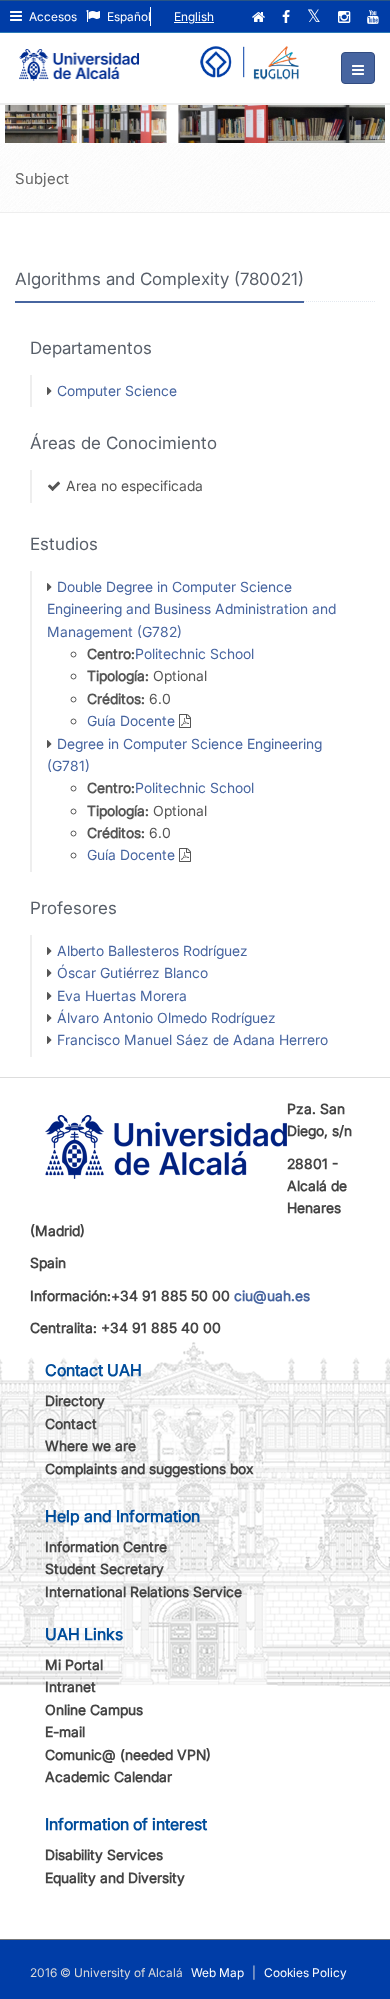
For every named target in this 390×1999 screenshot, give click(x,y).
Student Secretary (104, 1568)
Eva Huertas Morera (122, 995)
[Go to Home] (79, 56)
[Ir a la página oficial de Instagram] (346, 17)
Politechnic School (194, 653)
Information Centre (106, 1546)
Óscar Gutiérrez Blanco (132, 972)
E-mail (65, 1731)
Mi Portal (74, 1664)
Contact (71, 1423)
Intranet (70, 1686)
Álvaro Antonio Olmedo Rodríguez (166, 1017)
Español (127, 16)
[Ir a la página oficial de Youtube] (375, 17)
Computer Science (117, 390)
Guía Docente (131, 720)
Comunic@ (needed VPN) (128, 1754)
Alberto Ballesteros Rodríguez (152, 950)
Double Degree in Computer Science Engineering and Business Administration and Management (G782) (191, 609)
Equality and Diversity (115, 1877)
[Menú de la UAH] (358, 68)
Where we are (90, 1445)
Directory (75, 1400)
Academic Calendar (108, 1776)
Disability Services (104, 1854)
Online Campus (94, 1709)
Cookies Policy (305, 1972)
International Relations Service (143, 1591)
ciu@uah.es (272, 1295)
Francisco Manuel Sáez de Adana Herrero (192, 1039)
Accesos (51, 16)
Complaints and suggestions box (149, 1468)
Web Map (217, 1972)
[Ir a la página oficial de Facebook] (288, 17)
